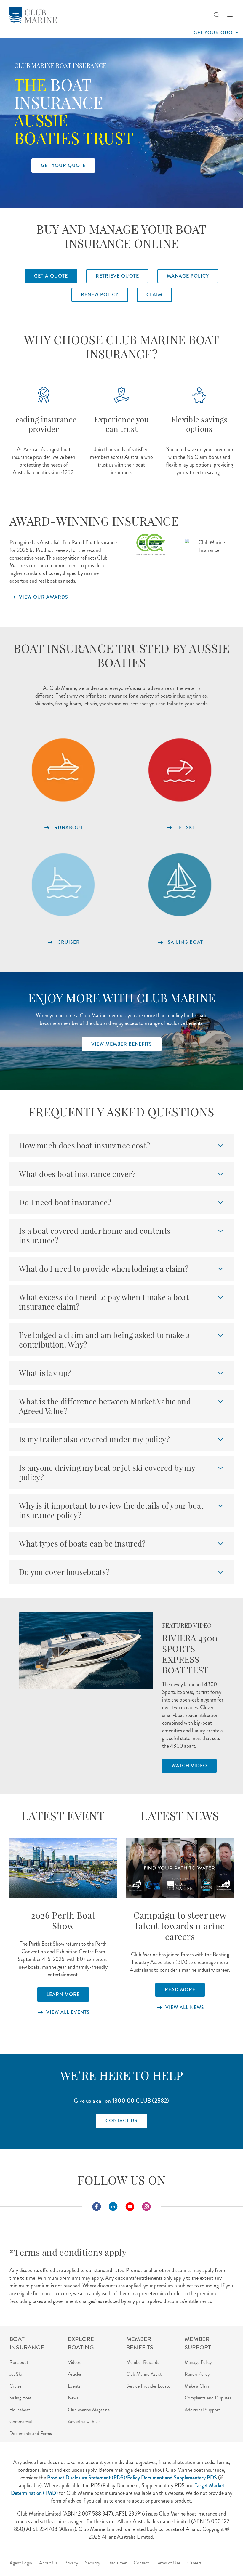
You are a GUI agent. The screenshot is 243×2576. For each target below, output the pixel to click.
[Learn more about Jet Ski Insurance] (180, 770)
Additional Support (202, 2410)
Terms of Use (168, 2563)
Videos (74, 2362)
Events (74, 2386)
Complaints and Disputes (208, 2398)
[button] (216, 15)
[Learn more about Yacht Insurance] (180, 885)
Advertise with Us (84, 2422)
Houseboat (20, 2410)
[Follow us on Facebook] (97, 2207)
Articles (75, 2374)
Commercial (21, 2422)
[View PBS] (63, 1868)
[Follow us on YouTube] (130, 2207)
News (73, 2398)
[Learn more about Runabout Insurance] (63, 770)
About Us (48, 2563)
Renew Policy (197, 2374)
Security (93, 2563)
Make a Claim (197, 2386)
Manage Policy (198, 2362)
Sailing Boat (20, 2398)
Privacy (71, 2563)
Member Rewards (143, 2362)
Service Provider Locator (149, 2386)
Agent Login (21, 2563)
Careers (194, 2563)
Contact (141, 2563)
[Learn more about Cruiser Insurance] (63, 885)
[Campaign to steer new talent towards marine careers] (180, 1868)
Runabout (19, 2362)
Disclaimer (117, 2563)
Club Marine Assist (144, 2374)
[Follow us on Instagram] (146, 2207)
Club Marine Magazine (89, 2410)
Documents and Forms (31, 2433)
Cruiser (16, 2386)
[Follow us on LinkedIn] (113, 2207)
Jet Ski (16, 2374)
